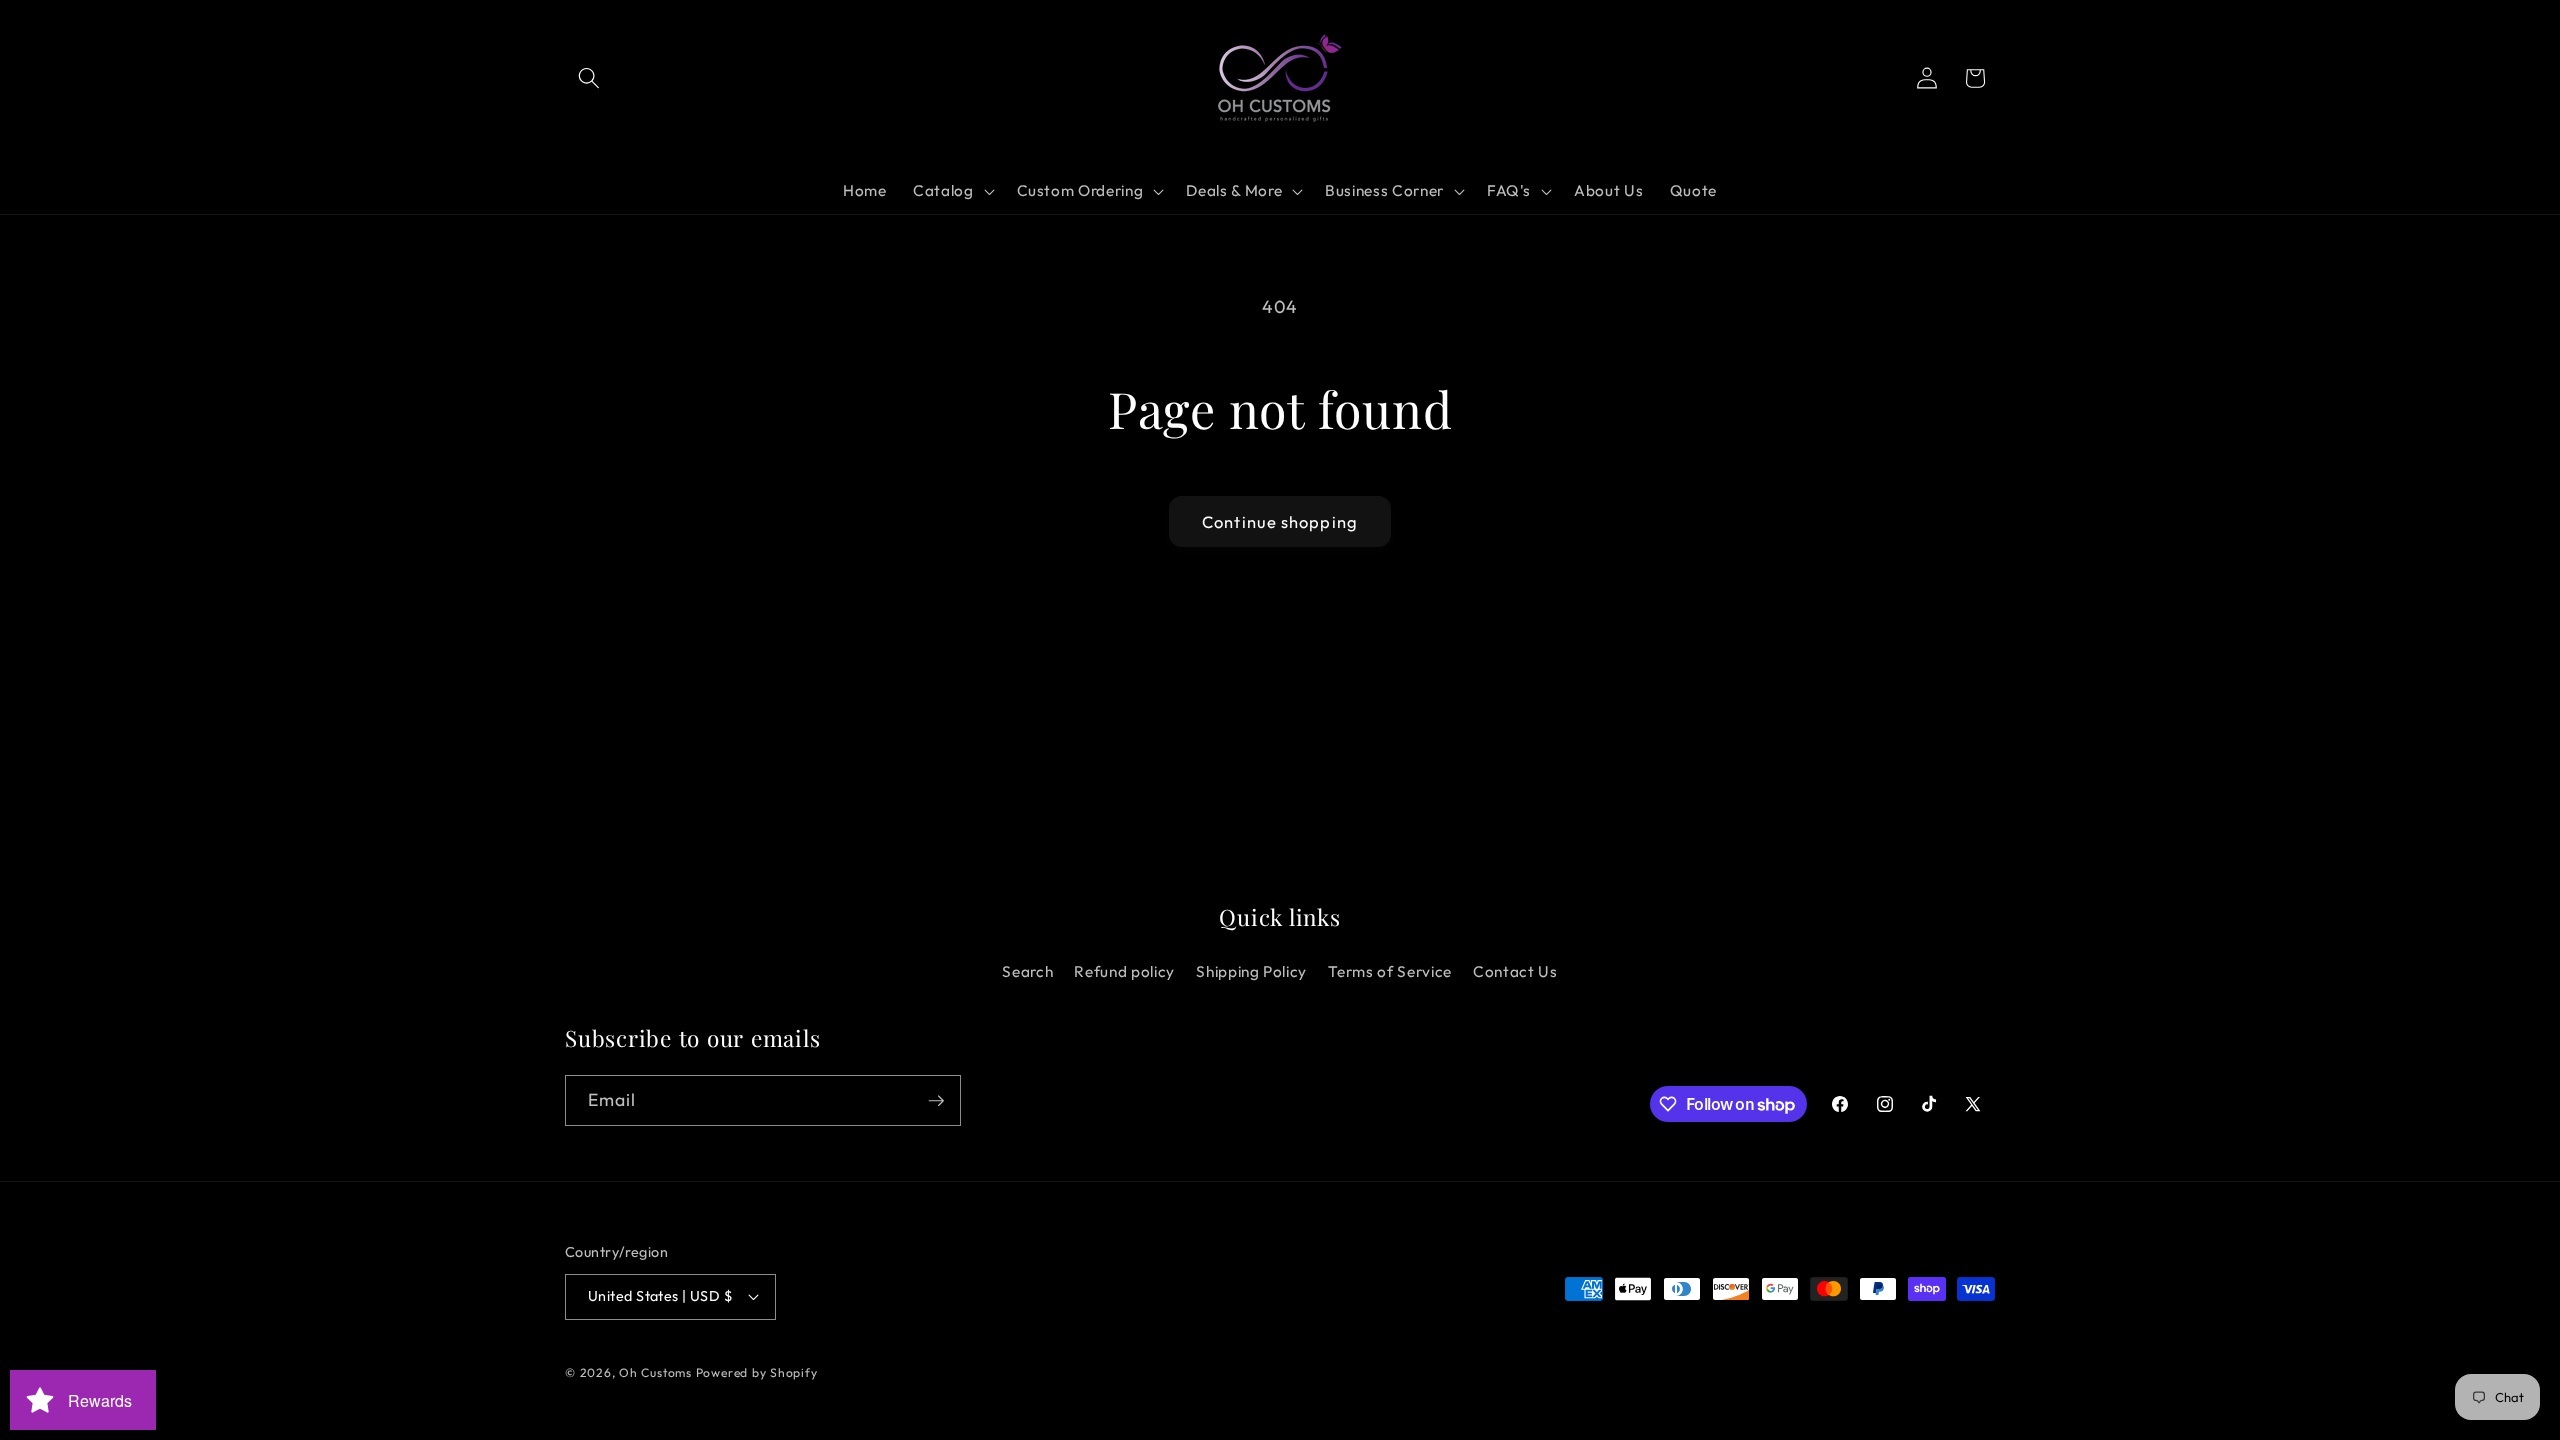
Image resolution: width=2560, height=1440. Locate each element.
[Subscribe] (936, 1101)
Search (1027, 971)
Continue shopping (1280, 521)
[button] (589, 78)
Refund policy (1124, 971)
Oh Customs (655, 1372)
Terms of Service (1390, 971)
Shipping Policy (1251, 971)
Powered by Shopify (757, 1372)
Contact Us (1515, 971)
